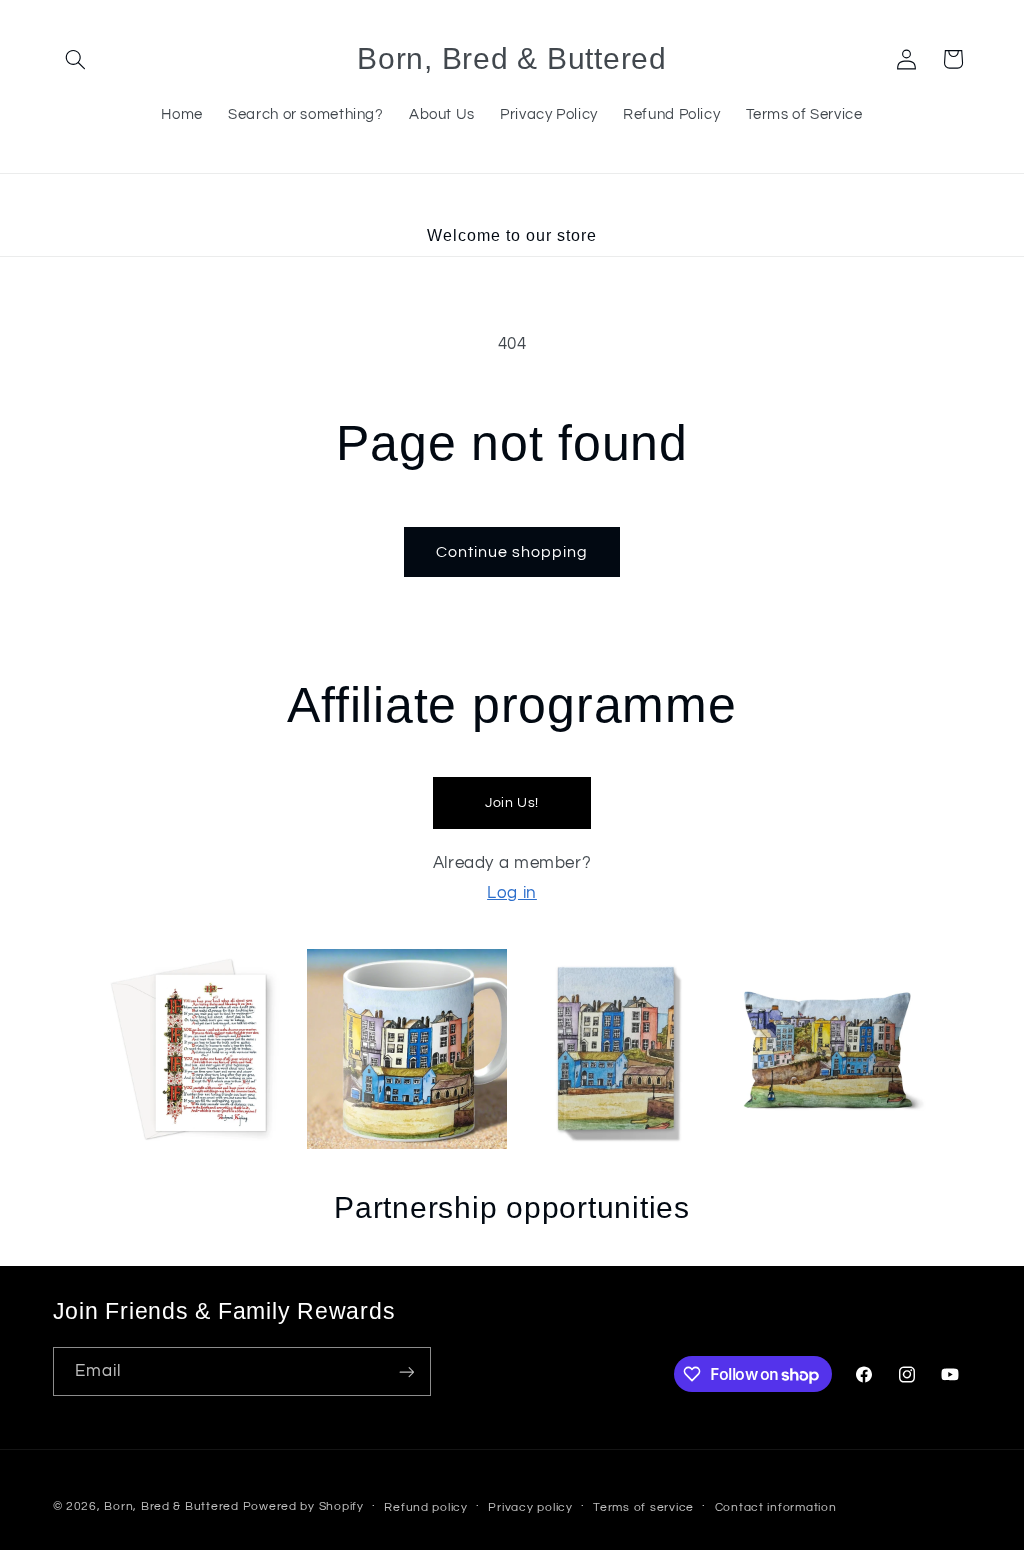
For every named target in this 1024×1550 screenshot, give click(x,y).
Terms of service (643, 1507)
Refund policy (426, 1507)
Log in (512, 893)
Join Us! (512, 803)
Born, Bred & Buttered (171, 1506)
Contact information (776, 1507)
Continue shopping (512, 552)
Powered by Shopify (303, 1506)
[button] (76, 59)
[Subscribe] (406, 1371)
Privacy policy (530, 1507)
